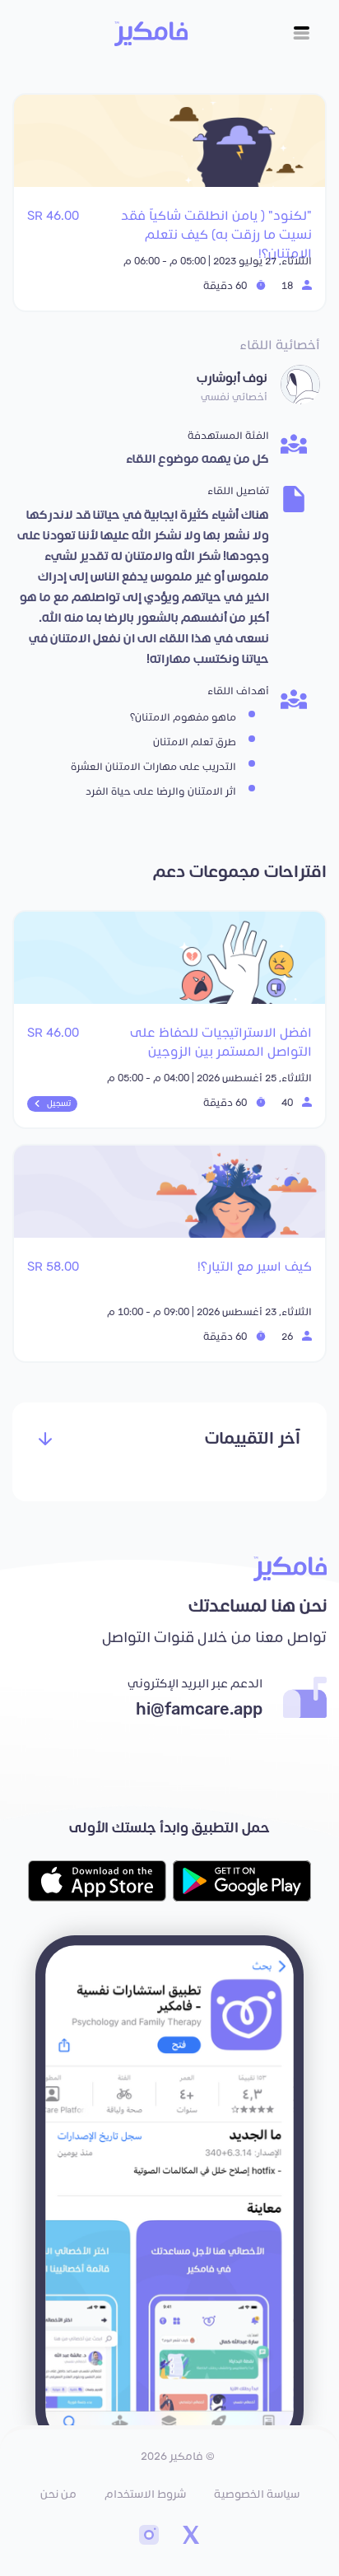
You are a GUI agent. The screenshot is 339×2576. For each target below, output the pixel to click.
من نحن (58, 2494)
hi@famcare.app (199, 1710)
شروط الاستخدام (145, 2494)
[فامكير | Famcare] (151, 34)
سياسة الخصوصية (257, 2494)
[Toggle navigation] (302, 33)
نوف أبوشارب (232, 378)
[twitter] (190, 2536)
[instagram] (149, 2536)
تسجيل (59, 1104)
